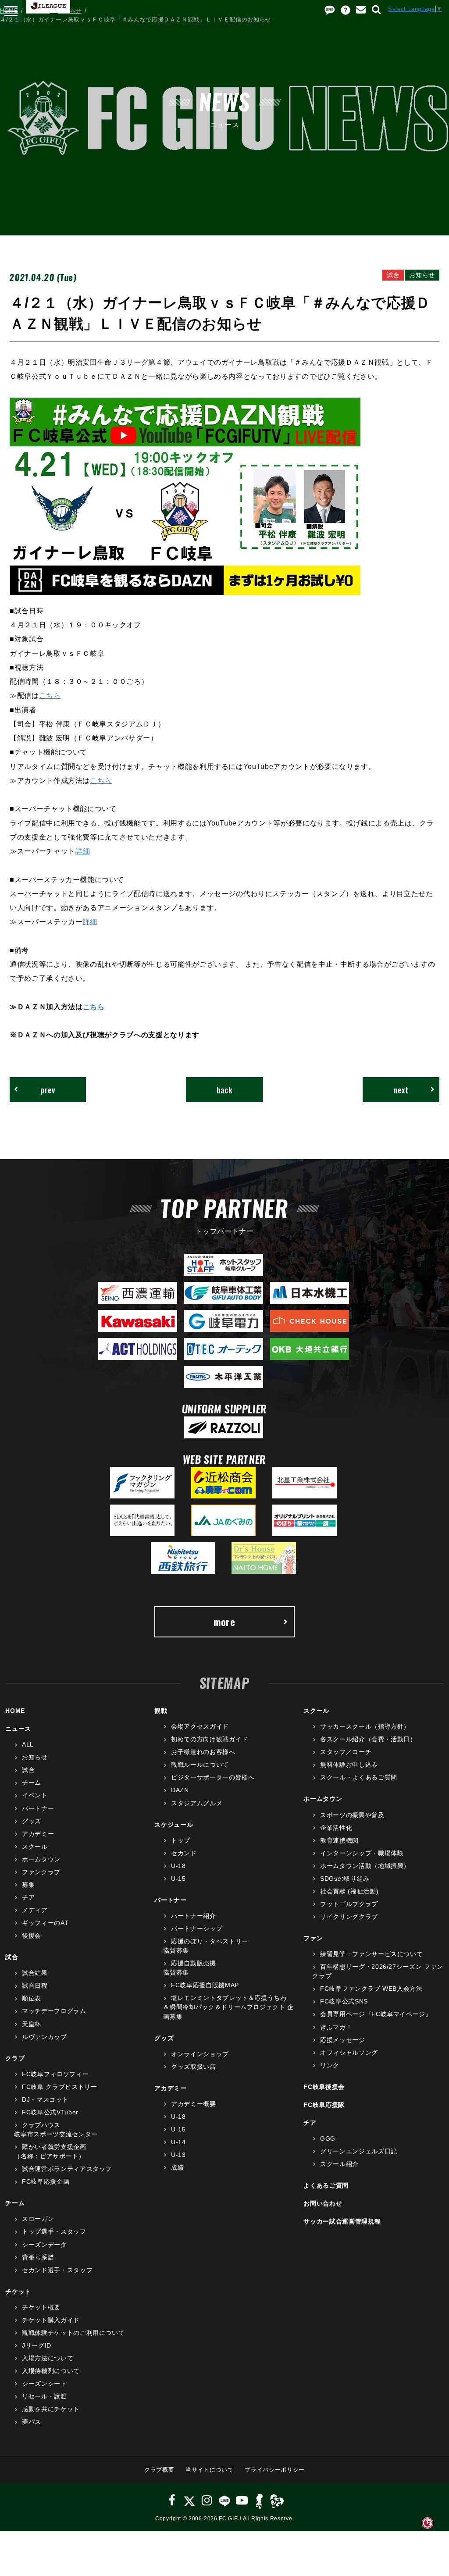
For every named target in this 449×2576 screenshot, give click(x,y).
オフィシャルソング (349, 2053)
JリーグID (37, 2345)
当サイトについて (209, 2470)
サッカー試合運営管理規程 (342, 2221)
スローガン (38, 2219)
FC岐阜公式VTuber (50, 2112)
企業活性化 (336, 1828)
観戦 (161, 1711)
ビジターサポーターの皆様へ (213, 1777)
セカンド (184, 1853)
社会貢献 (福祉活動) (349, 1891)
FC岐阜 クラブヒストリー (59, 2087)
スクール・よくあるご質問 (358, 1777)
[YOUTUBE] (242, 2500)
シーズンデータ (44, 2245)
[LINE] (224, 2500)
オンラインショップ (200, 2054)
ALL (28, 1744)
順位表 (32, 1998)
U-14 (178, 2142)
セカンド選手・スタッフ (57, 2270)
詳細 (83, 851)
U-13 (178, 2155)
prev (48, 1090)
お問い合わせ (323, 2203)
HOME (9, 11)
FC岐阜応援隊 (324, 2105)
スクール (35, 1847)
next (401, 1090)
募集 (28, 1885)
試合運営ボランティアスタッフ (67, 2169)
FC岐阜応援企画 (46, 2181)
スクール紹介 (339, 2164)
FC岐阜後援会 (324, 2087)
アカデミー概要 (193, 2104)
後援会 (32, 1936)
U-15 (178, 1879)
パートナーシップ (197, 1928)
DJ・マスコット (45, 2099)
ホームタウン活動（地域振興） (365, 1866)
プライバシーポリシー (275, 2470)
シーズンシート (44, 2384)
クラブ (15, 2058)
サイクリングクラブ (349, 1917)
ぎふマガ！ (336, 2027)
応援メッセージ (342, 2040)
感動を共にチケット (51, 2409)
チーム (32, 1783)
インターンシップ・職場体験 (362, 1853)
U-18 (178, 1866)
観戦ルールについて (200, 1765)
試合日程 (35, 1985)
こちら (50, 695)
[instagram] (207, 2500)
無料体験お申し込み (349, 1765)
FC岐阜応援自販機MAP (205, 1985)
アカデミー (38, 1834)
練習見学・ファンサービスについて (371, 1954)
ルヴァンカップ (44, 2037)
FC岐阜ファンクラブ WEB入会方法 (371, 1989)
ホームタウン (41, 1859)
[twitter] (189, 2500)
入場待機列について (51, 2371)
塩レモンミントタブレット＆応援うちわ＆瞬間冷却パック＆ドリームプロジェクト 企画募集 (228, 2007)
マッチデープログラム (54, 2011)
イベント (35, 1795)
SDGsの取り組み (345, 1879)
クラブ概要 (159, 2470)
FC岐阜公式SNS (344, 2001)
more (224, 1622)
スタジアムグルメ (197, 1803)
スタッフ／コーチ (346, 1752)
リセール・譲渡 (44, 2396)
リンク (330, 2065)
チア (28, 1897)
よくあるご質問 (326, 2185)
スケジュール (174, 1825)
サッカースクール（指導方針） (365, 1726)
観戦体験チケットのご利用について (73, 2333)
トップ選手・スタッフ (54, 2231)
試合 (28, 1770)
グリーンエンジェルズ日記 (358, 2151)
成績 (177, 2167)
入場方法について (48, 2358)
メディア (35, 1910)
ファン (313, 1938)
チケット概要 (41, 2307)
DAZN (180, 1790)
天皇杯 (32, 2024)
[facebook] (172, 2500)
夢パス (32, 2422)
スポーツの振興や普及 (352, 1815)
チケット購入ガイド (51, 2320)
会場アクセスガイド (200, 1726)
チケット (18, 2291)
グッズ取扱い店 (193, 2067)
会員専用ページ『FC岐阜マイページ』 (376, 2014)
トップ (181, 1840)
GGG (328, 2138)
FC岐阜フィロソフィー (55, 2074)
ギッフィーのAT (45, 1923)
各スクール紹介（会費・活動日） (368, 1739)
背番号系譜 (38, 2257)
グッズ (32, 1821)
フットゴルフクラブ (349, 1904)
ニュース (38, 11)
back (225, 1090)
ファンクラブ (41, 1872)
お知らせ (70, 11)
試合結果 (35, 1973)
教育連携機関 (339, 1840)
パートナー (38, 1808)
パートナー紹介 (193, 1916)
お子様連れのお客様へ (203, 1752)
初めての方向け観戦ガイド (209, 1739)
